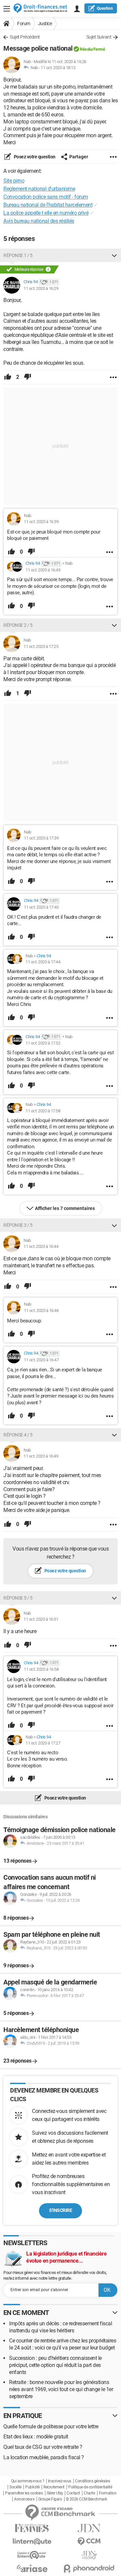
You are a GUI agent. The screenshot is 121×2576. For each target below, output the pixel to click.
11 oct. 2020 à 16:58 (41, 1669)
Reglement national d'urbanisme (39, 189)
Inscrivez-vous (60, 2481)
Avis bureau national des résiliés (39, 221)
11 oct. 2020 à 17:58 (43, 1111)
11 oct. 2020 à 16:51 (41, 1619)
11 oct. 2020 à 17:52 (43, 1043)
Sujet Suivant (99, 37)
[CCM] (89, 2542)
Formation (108, 2493)
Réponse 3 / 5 (18, 1225)
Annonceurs (24, 2499)
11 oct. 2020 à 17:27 (43, 1743)
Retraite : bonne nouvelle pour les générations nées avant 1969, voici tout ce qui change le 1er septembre (61, 2389)
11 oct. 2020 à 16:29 (41, 288)
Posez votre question (34, 157)
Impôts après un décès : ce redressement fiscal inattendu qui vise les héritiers (61, 2327)
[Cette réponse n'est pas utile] (28, 377)
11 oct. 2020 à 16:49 (41, 1456)
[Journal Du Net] (89, 2528)
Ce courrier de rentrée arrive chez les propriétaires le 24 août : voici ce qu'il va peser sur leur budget (63, 2344)
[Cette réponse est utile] (8, 377)
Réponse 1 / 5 (18, 255)
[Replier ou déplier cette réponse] (114, 255)
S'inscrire (61, 2210)
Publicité (32, 2487)
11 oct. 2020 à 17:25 (41, 646)
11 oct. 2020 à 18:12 (58, 68)
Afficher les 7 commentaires (65, 1208)
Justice (45, 23)
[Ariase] (32, 2568)
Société (15, 2487)
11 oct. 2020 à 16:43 (43, 570)
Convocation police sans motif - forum (46, 197)
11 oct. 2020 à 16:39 (41, 522)
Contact (73, 2493)
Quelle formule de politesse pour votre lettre (51, 2427)
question (105, 8)
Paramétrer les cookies (24, 2493)
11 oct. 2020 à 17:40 (41, 907)
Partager (79, 157)
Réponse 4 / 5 (18, 1435)
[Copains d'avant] (32, 2555)
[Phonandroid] (89, 2568)
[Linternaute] (32, 2542)
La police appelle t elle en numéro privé (46, 213)
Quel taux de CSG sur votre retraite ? (43, 2447)
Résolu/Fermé (92, 49)
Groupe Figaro (50, 2499)
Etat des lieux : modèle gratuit (36, 2437)
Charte (89, 2493)
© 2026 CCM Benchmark (87, 2499)
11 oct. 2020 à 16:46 (41, 1310)
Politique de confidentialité (90, 2487)
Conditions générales (92, 2481)
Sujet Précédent (25, 37)
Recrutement (54, 2487)
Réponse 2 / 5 (18, 625)
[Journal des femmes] (32, 2528)
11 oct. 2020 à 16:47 (41, 1360)
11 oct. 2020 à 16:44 (41, 1246)
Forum (24, 23)
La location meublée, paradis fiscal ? (44, 2457)
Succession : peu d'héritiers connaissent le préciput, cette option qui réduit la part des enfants (55, 2365)
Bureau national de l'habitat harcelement (48, 205)
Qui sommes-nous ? (28, 2481)
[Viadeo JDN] (89, 2555)
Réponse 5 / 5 (18, 1598)
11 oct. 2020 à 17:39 (41, 838)
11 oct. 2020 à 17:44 (43, 962)
